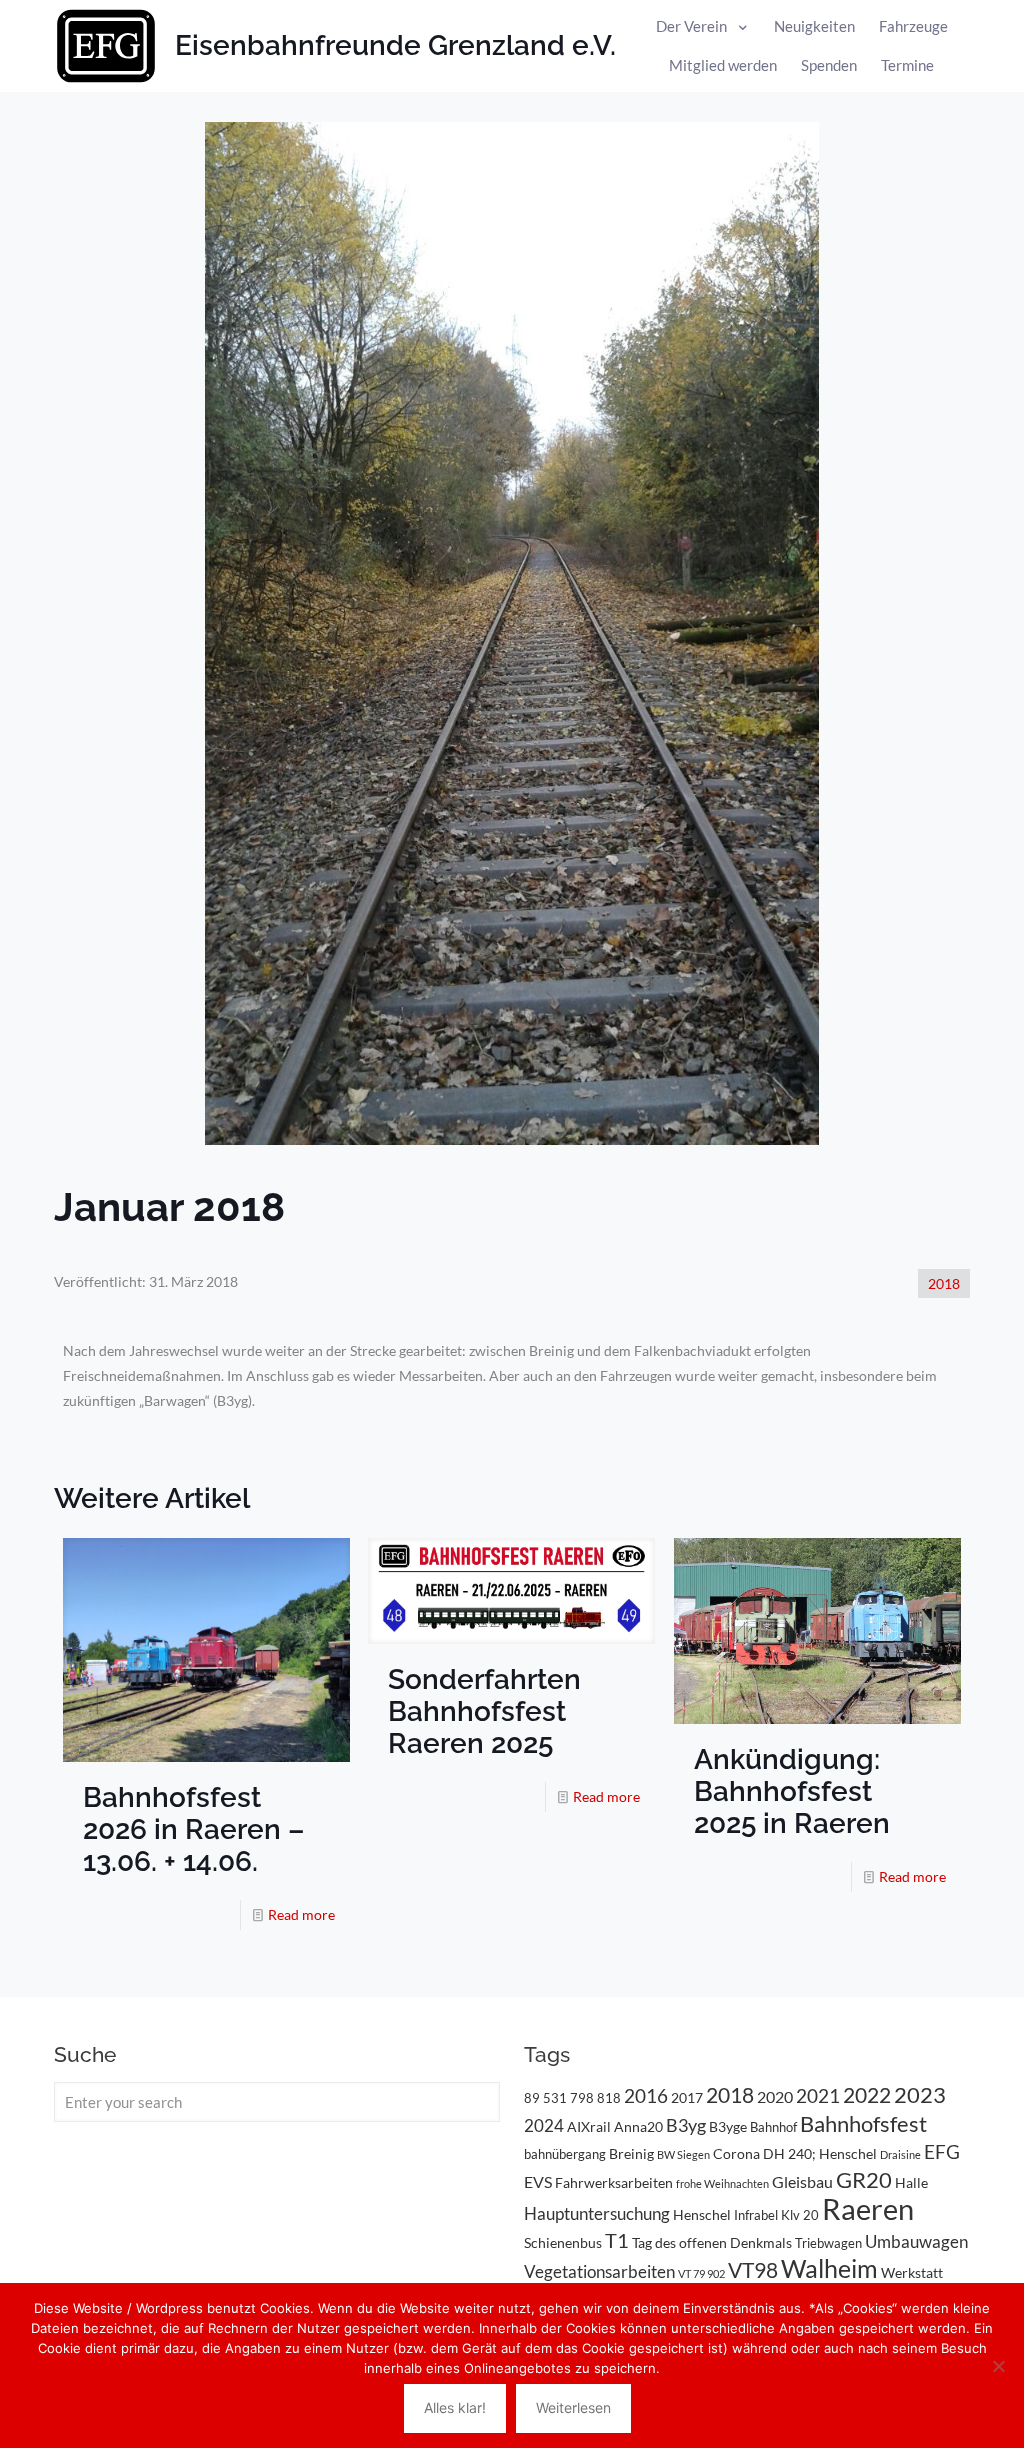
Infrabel (756, 2215)
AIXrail (589, 2126)
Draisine (900, 2154)
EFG (942, 2152)
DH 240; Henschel (820, 2153)
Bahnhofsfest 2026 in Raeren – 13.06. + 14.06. (194, 1829)
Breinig (631, 2153)
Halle (911, 2182)
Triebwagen (828, 2243)
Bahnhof (773, 2127)
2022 (867, 2095)
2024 (544, 2125)
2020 (775, 2096)
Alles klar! (455, 2407)
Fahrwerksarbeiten (614, 2182)
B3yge (728, 2126)
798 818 (595, 2098)
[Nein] (999, 2366)
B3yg (686, 2125)
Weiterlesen (573, 2407)
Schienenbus (563, 2242)
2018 (944, 1283)
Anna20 (638, 2126)
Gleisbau (802, 2181)
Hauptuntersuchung (597, 2213)
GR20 (864, 2179)
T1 (617, 2240)
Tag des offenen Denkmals (712, 2242)
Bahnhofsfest (863, 2123)
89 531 (545, 2098)
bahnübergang (565, 2154)
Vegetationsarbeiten (599, 2271)
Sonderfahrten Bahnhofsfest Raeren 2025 (484, 1711)
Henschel (702, 2214)
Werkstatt (912, 2272)
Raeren (868, 2208)
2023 (920, 2094)
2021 (818, 2095)
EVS (538, 2181)
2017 (687, 2097)
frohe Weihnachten (722, 2183)
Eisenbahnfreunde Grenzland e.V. (395, 45)
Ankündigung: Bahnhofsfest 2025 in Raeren (792, 1791)
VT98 (753, 2270)
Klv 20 (800, 2215)
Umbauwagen (916, 2241)
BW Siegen (683, 2154)
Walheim (829, 2268)
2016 (646, 2096)
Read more (301, 1914)
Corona (736, 2153)
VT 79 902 (701, 2273)
